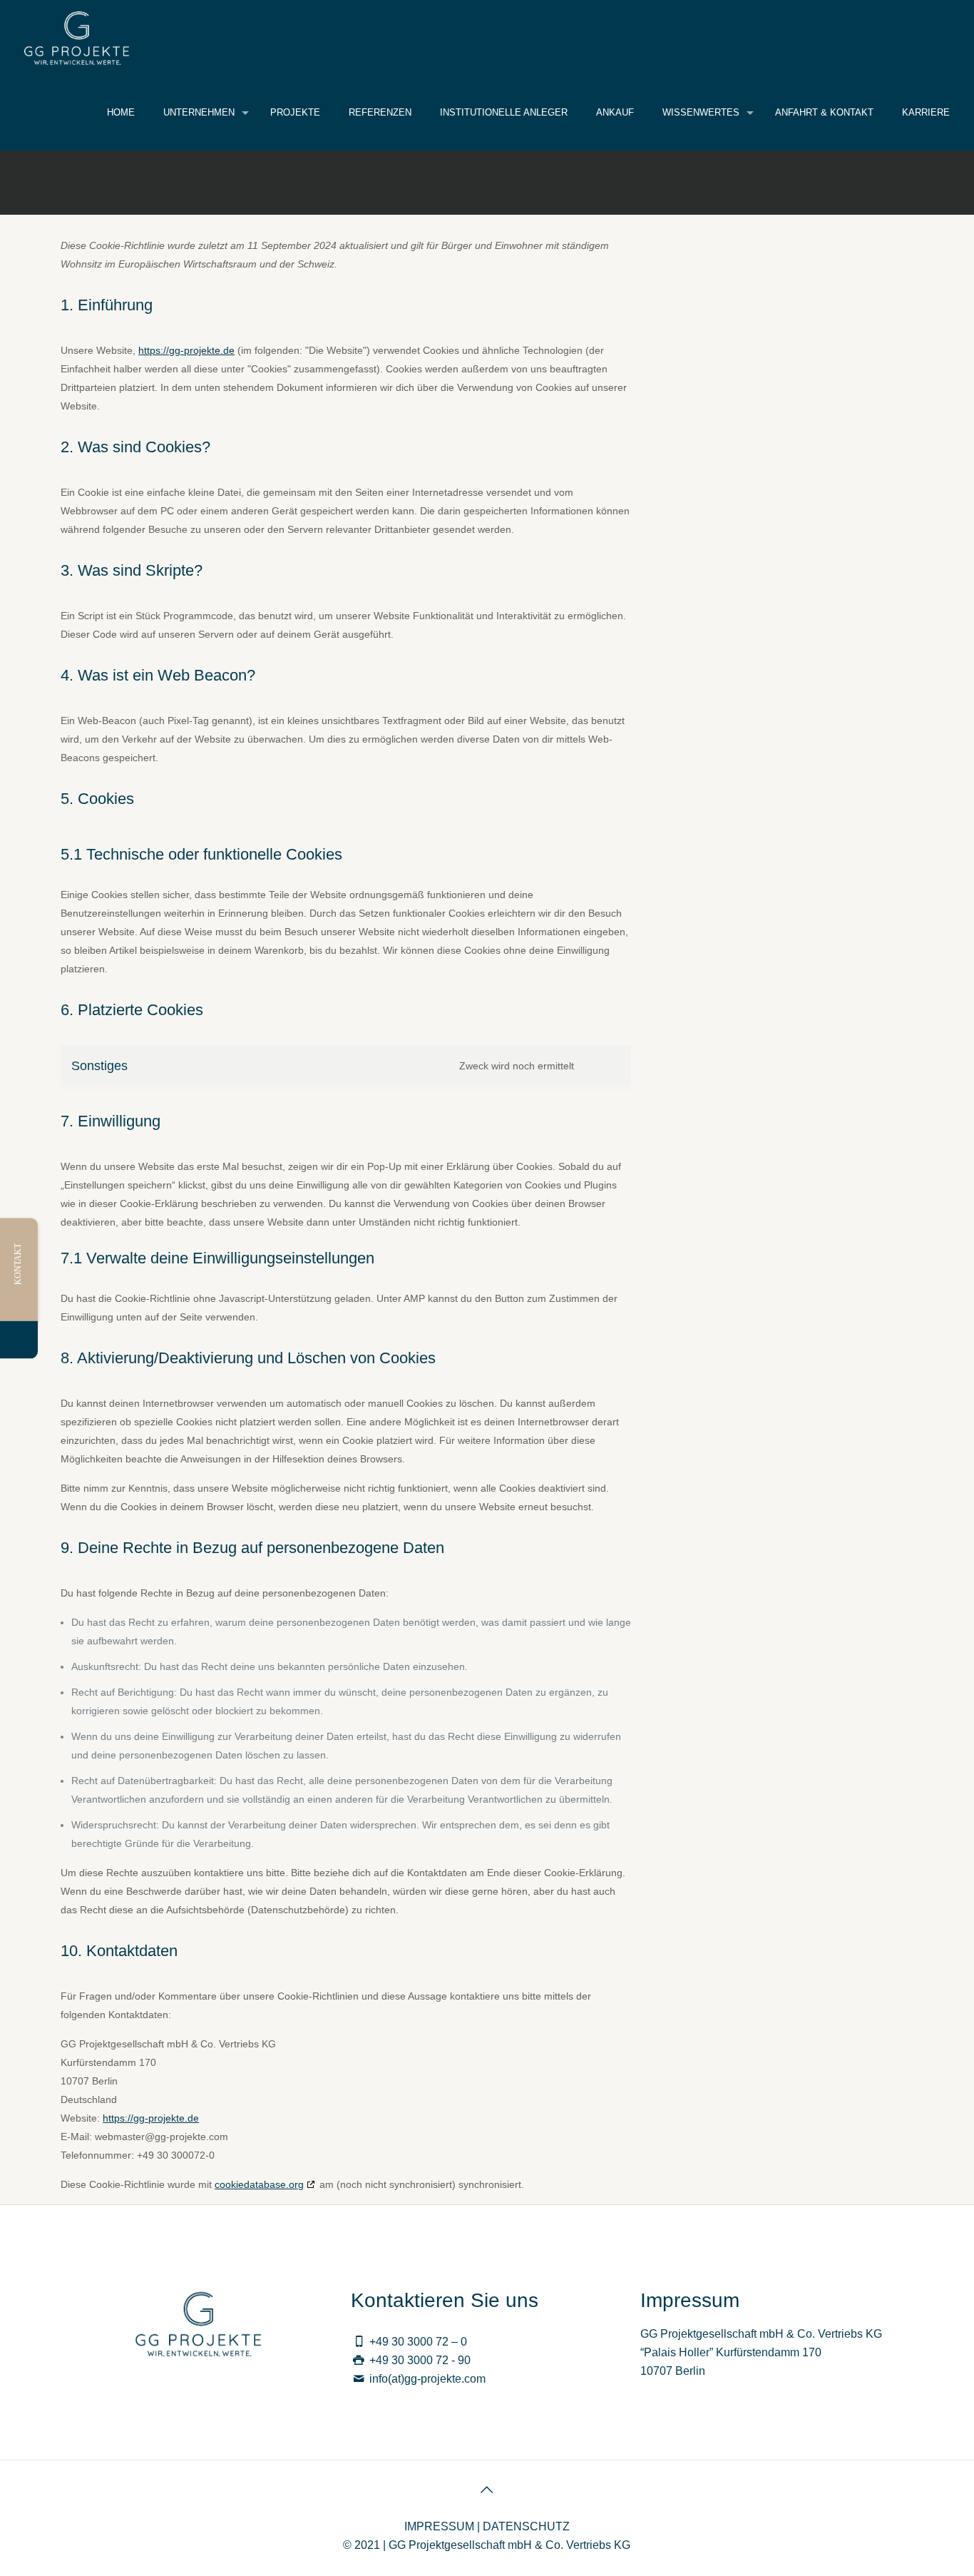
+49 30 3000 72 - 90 (420, 2360)
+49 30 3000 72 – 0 (418, 2342)
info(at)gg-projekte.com (427, 2379)
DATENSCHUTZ (526, 2526)
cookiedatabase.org (259, 2184)
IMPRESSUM (439, 2526)
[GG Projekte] (77, 37)
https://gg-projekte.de (186, 350)
